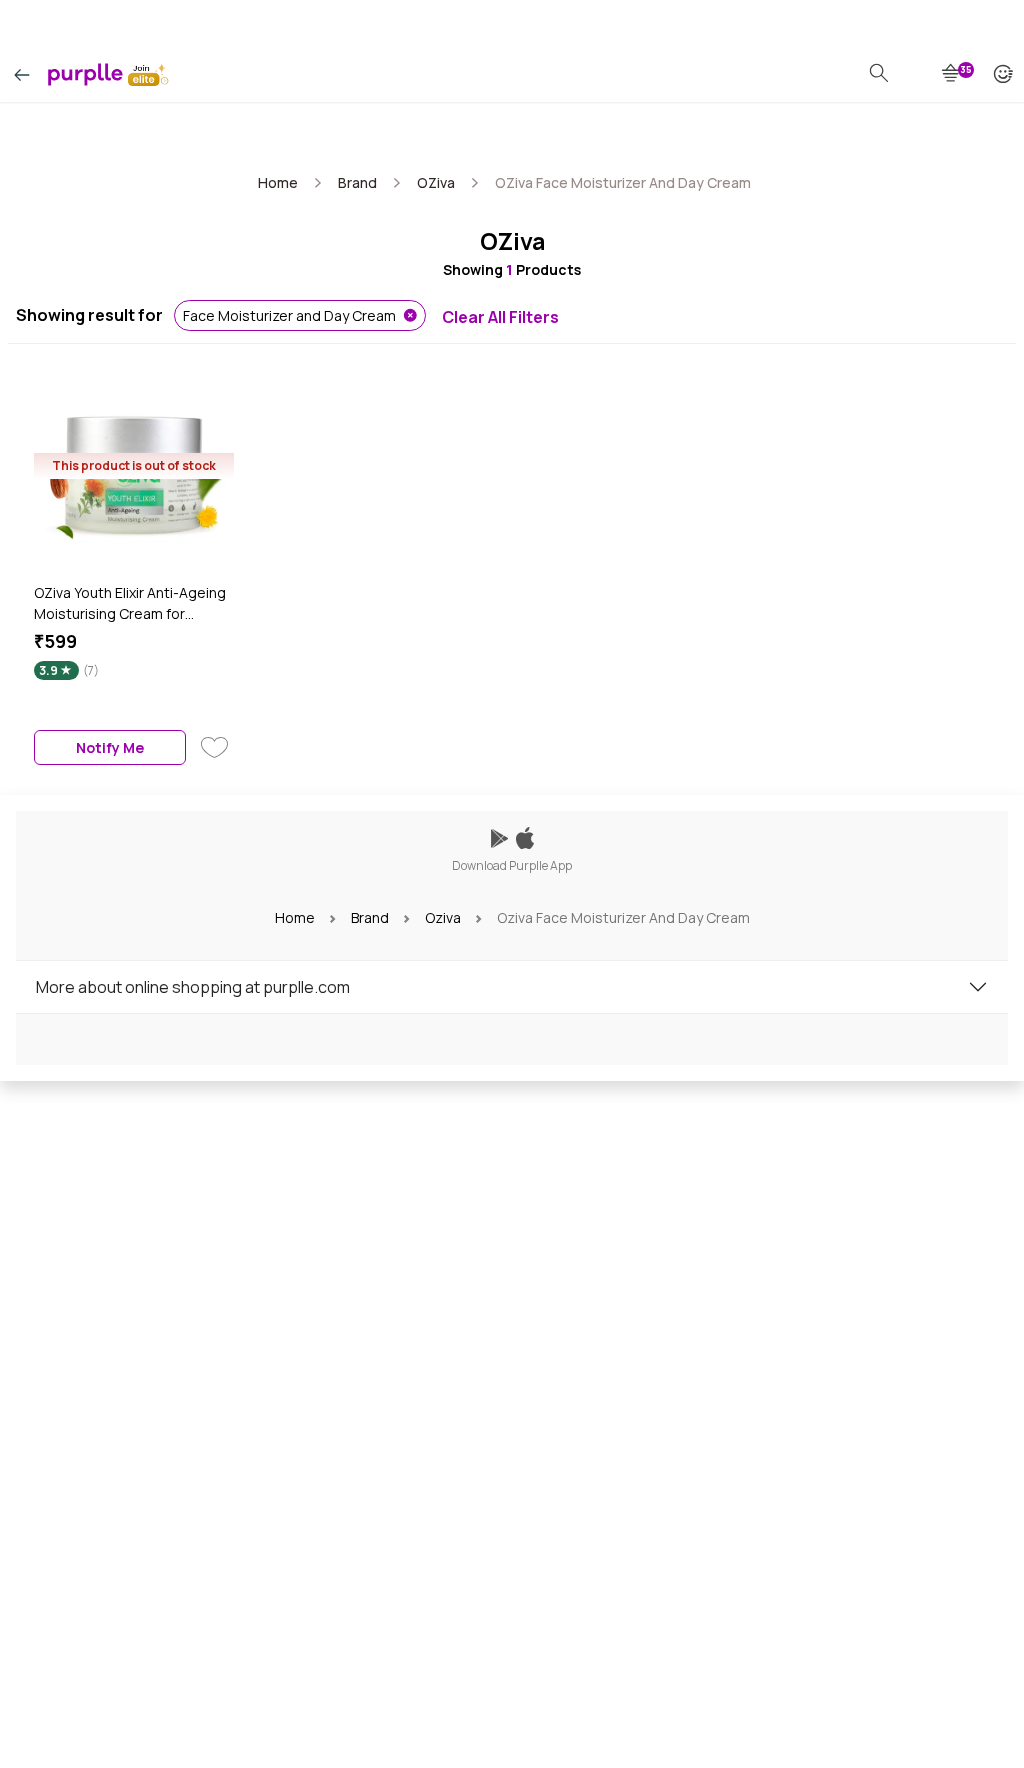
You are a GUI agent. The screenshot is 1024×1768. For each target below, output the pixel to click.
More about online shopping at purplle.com (193, 987)
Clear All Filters (500, 317)
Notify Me (110, 747)
